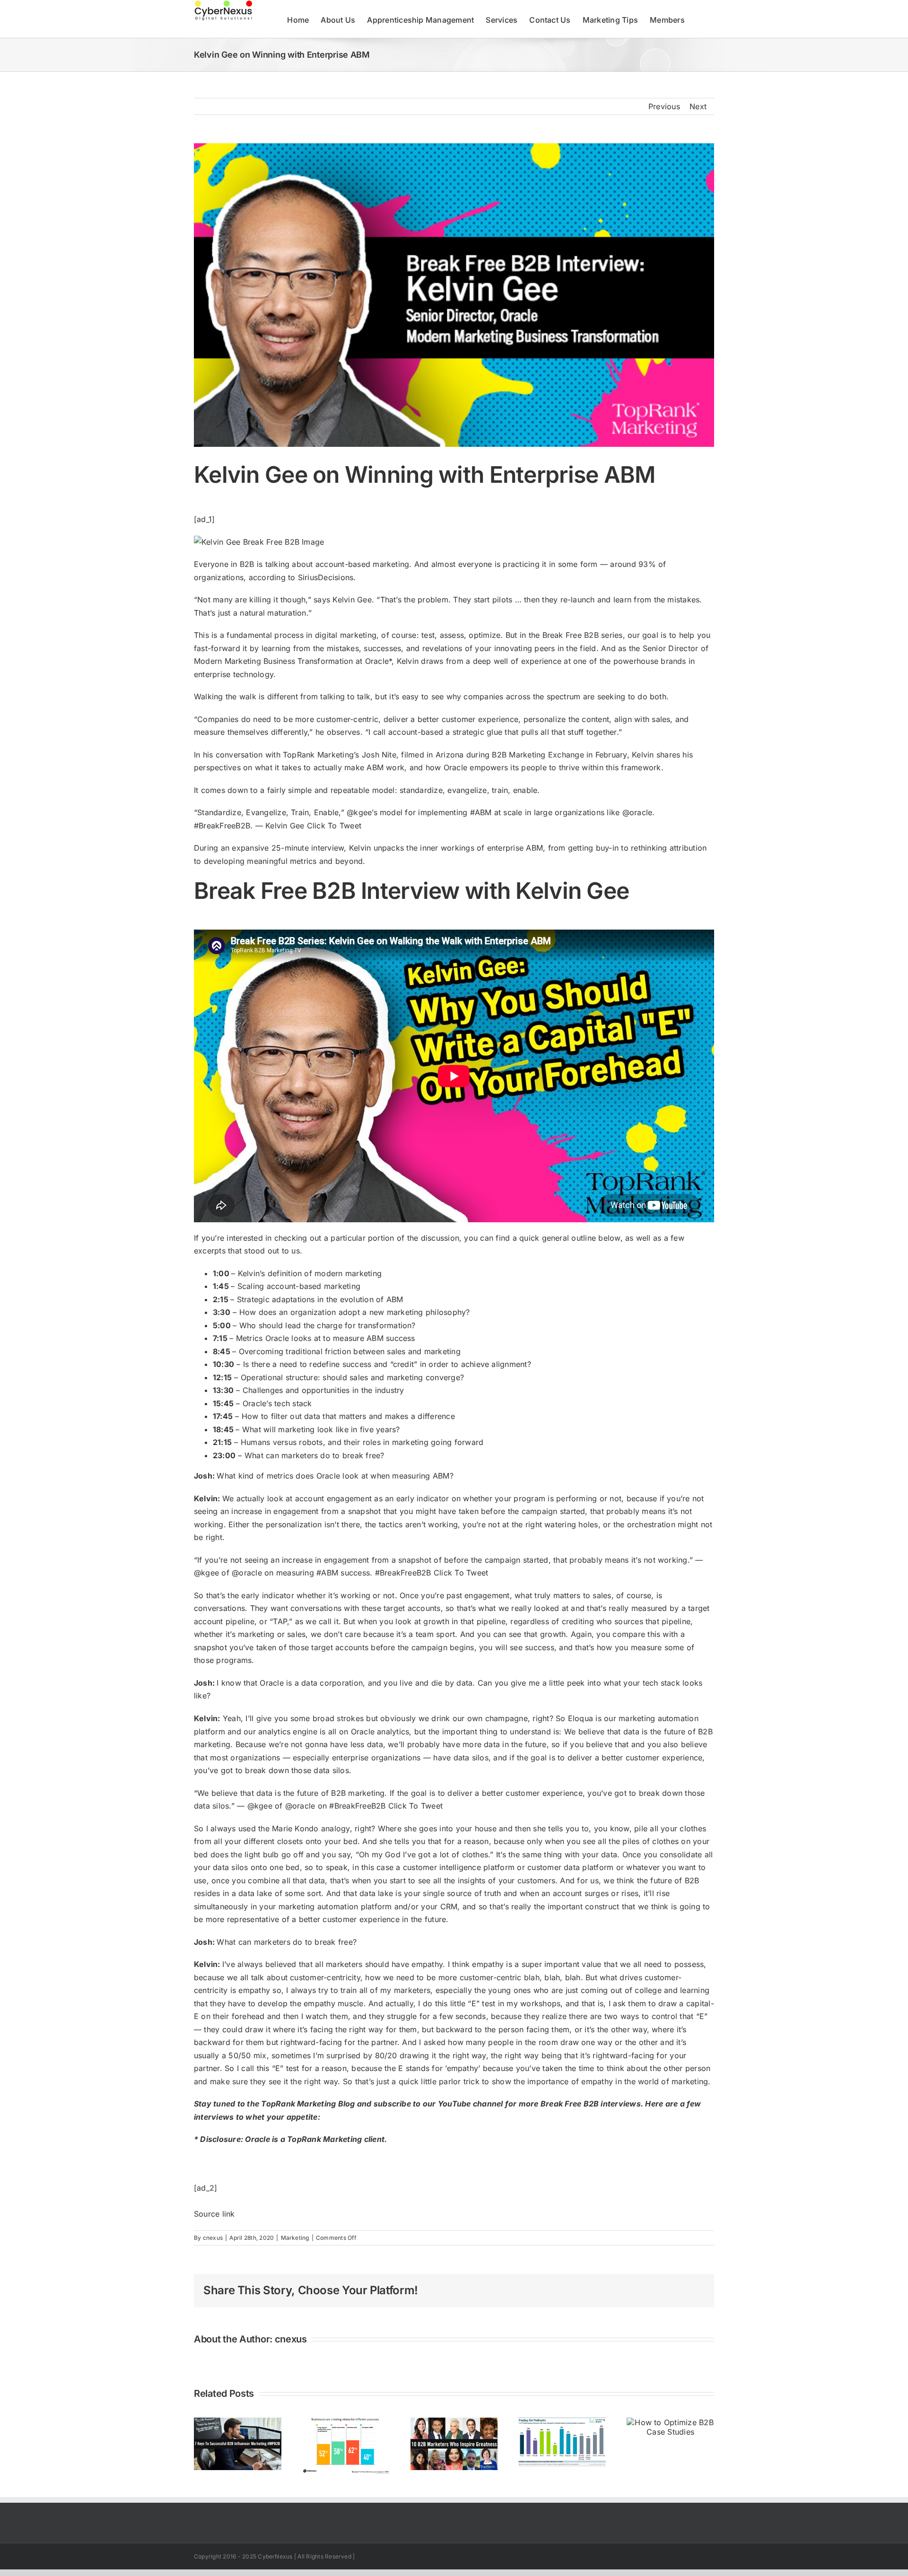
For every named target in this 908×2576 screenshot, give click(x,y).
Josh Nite (379, 755)
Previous (664, 106)
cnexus (213, 2238)
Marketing (295, 2238)
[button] (699, 19)
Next (698, 106)
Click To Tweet (334, 826)
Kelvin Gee (352, 600)
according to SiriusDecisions (301, 577)
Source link (214, 2214)
